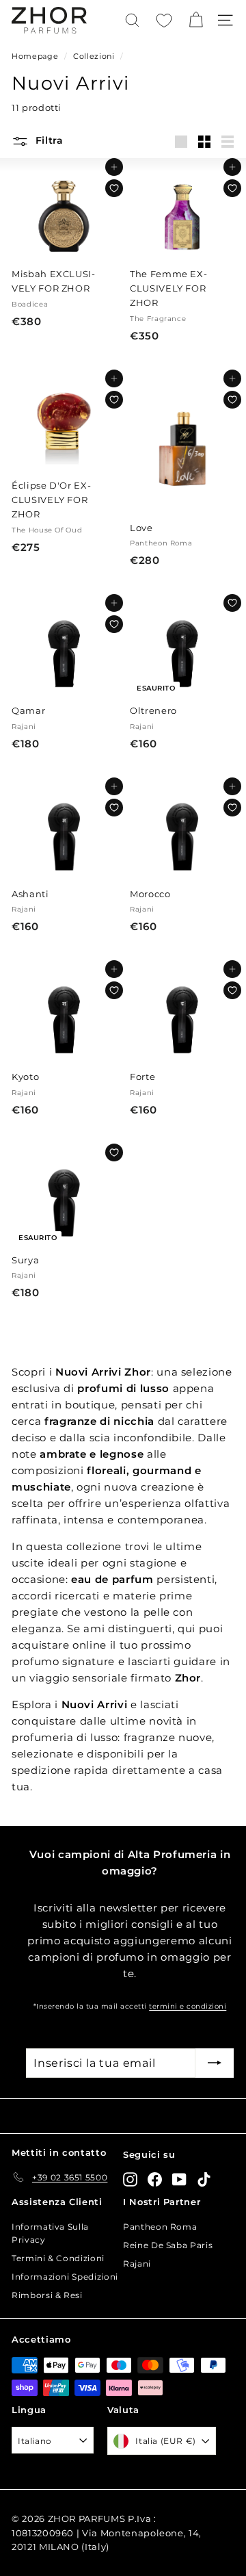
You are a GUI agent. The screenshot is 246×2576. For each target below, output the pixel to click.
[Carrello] (196, 20)
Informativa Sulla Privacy (50, 2233)
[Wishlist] (164, 21)
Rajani (137, 2264)
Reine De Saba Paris (168, 2245)
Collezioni (94, 56)
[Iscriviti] (215, 2063)
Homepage (35, 56)
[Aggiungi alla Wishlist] (114, 188)
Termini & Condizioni (58, 2258)
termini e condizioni (188, 2006)
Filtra (48, 140)
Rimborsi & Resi (47, 2295)
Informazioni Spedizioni (65, 2277)
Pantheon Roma (160, 2227)
